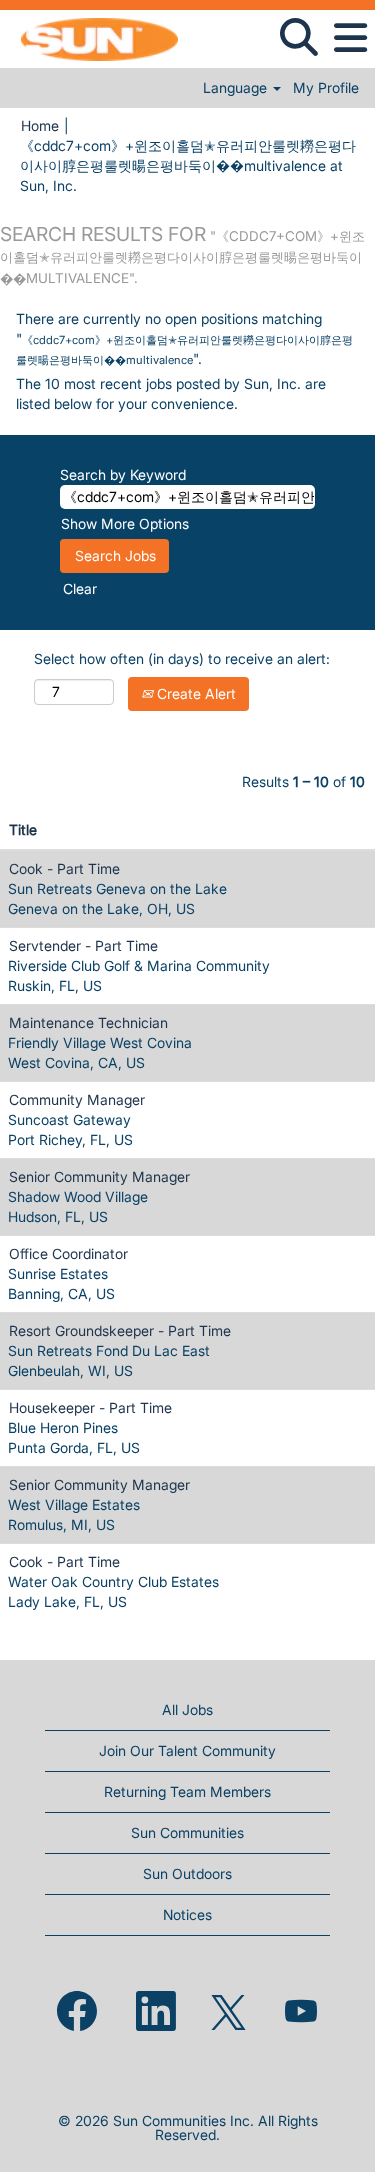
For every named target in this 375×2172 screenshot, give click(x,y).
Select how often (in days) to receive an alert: (182, 658)
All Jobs (187, 1709)
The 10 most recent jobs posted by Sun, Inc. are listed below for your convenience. (171, 393)
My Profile (326, 88)
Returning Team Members (187, 1791)
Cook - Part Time (64, 868)
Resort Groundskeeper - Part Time (120, 1330)
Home (40, 125)
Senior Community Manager (99, 1176)
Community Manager (77, 1099)
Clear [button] (80, 588)
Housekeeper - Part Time (90, 1407)
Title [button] (23, 829)
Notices (187, 1914)
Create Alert (194, 693)
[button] (350, 38)
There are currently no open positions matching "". (184, 338)
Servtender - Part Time (83, 945)
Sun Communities (187, 1832)
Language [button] (237, 88)
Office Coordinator (68, 1253)
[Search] (298, 37)
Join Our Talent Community (187, 1750)
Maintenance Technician (88, 1022)
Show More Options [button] (125, 523)
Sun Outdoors (187, 1873)
